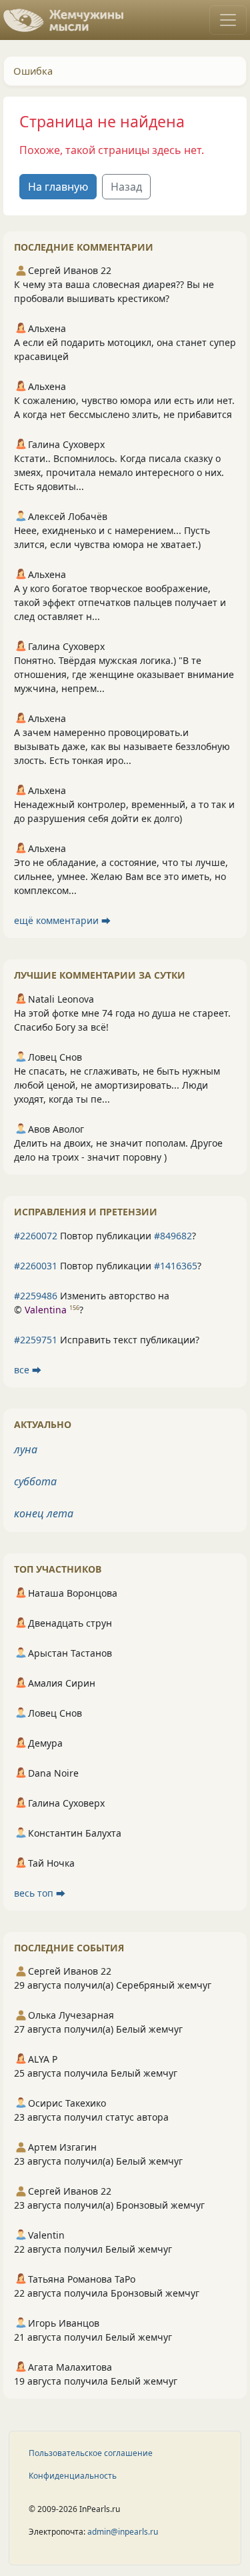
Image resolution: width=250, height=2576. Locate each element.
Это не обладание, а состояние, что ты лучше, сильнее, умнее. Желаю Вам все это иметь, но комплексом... (121, 876)
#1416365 (176, 1266)
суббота (35, 1481)
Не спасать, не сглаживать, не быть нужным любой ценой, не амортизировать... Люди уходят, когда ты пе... (117, 1085)
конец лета (44, 1513)
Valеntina (46, 1310)
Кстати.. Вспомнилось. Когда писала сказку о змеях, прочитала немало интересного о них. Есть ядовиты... (119, 472)
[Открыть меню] (228, 20)
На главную (58, 187)
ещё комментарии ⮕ (62, 920)
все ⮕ (28, 1370)
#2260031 (36, 1266)
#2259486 (36, 1296)
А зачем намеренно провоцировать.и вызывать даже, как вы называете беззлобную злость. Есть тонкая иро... (122, 746)
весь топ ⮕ (40, 1893)
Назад (126, 187)
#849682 (173, 1236)
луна (26, 1449)
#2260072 (36, 1236)
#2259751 (36, 1340)
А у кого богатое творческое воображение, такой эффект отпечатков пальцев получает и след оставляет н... (120, 602)
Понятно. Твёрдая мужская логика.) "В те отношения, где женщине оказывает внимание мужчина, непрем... (124, 674)
